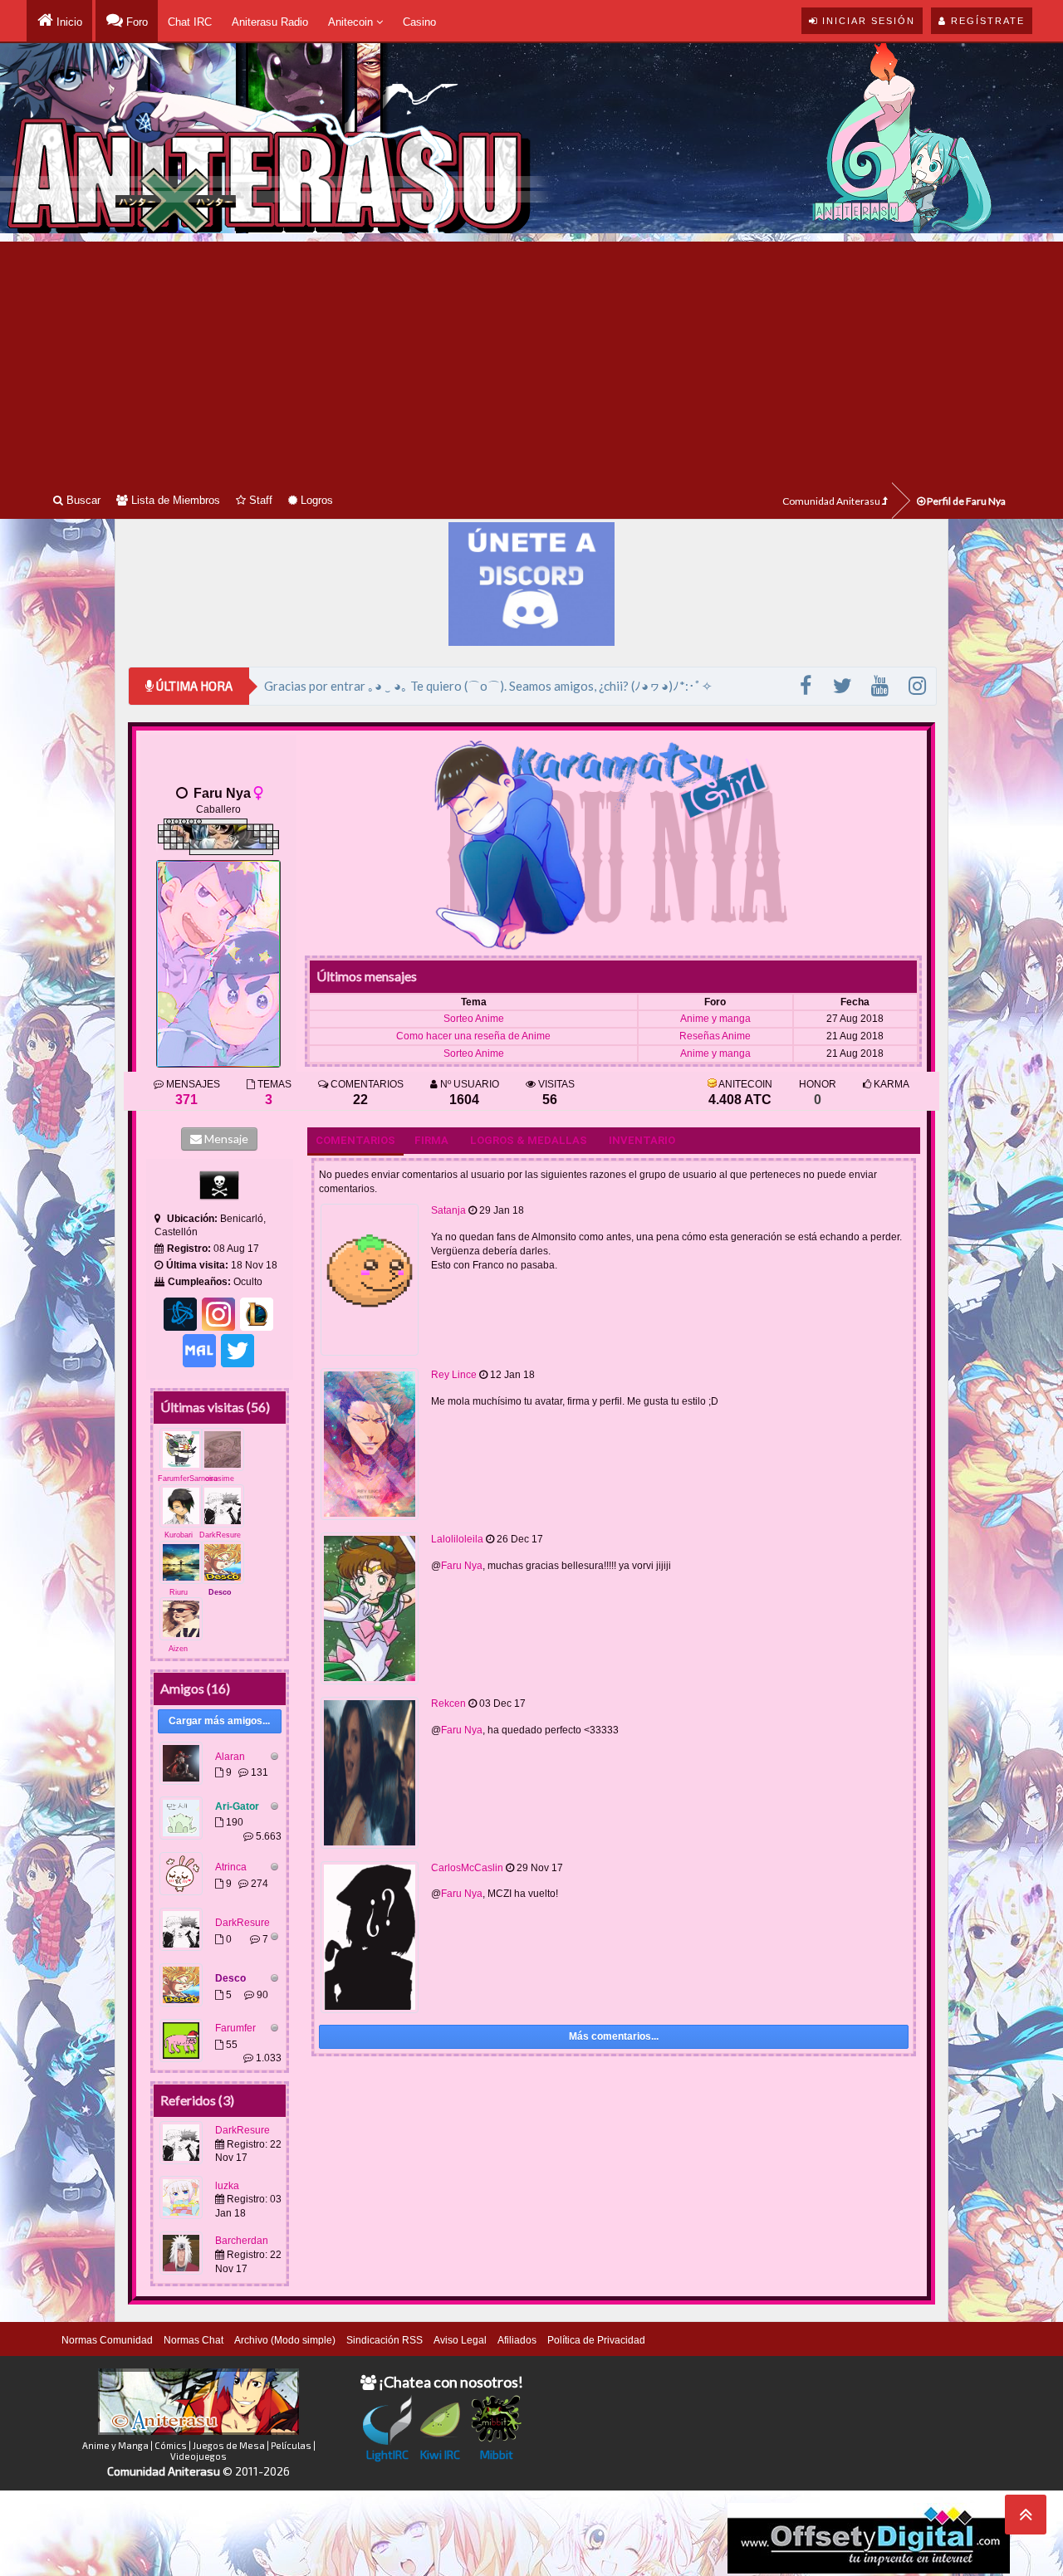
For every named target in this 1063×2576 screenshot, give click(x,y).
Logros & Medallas (529, 1140)
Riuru (179, 1592)
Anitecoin (352, 22)
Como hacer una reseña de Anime (473, 1036)
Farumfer (235, 2028)
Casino (419, 22)
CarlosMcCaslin (467, 1868)
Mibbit (497, 2454)
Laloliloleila (457, 1539)
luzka (227, 2186)
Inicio (68, 22)
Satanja (448, 1210)
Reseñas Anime (715, 1036)
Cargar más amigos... (219, 1721)
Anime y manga (715, 1019)
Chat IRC (190, 22)
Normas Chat (193, 2340)
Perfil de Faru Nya (965, 501)
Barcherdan (242, 2241)
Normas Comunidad (107, 2340)
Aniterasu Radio (270, 22)
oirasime (220, 1479)
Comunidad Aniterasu (832, 501)
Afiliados (517, 2340)
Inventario (642, 1140)
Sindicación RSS (385, 2340)
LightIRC (387, 2454)
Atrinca (231, 1867)
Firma (431, 1140)
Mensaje (225, 1139)
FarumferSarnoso (188, 1479)
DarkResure (220, 1535)
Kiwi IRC (440, 2454)
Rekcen (448, 1703)
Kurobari (179, 1535)
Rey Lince (454, 1375)
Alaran (230, 1757)
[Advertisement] (531, 358)
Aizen (178, 1649)
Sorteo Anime (474, 1019)
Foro (135, 22)
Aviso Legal (460, 2340)
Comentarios (355, 1140)
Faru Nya (462, 1566)
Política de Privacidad (596, 2340)
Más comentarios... (614, 2036)
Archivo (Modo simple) (285, 2340)
